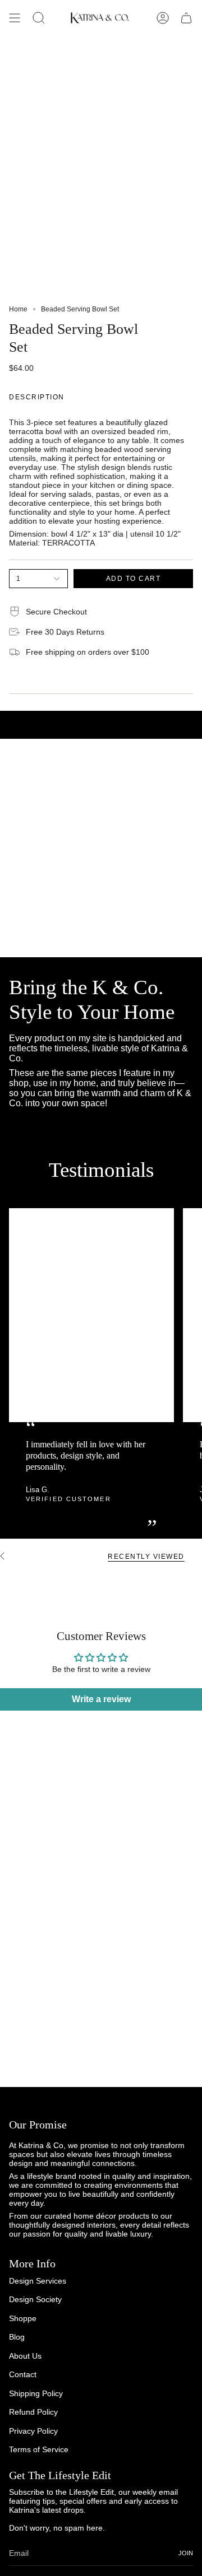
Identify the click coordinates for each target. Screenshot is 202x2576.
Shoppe (23, 2318)
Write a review (101, 1699)
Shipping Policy (36, 2393)
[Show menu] (15, 18)
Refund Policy (33, 2412)
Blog (17, 2337)
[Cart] (186, 18)
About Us (25, 2356)
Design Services (38, 2281)
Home (18, 309)
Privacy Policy (33, 2431)
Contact (23, 2374)
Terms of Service (39, 2449)
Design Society (35, 2299)
